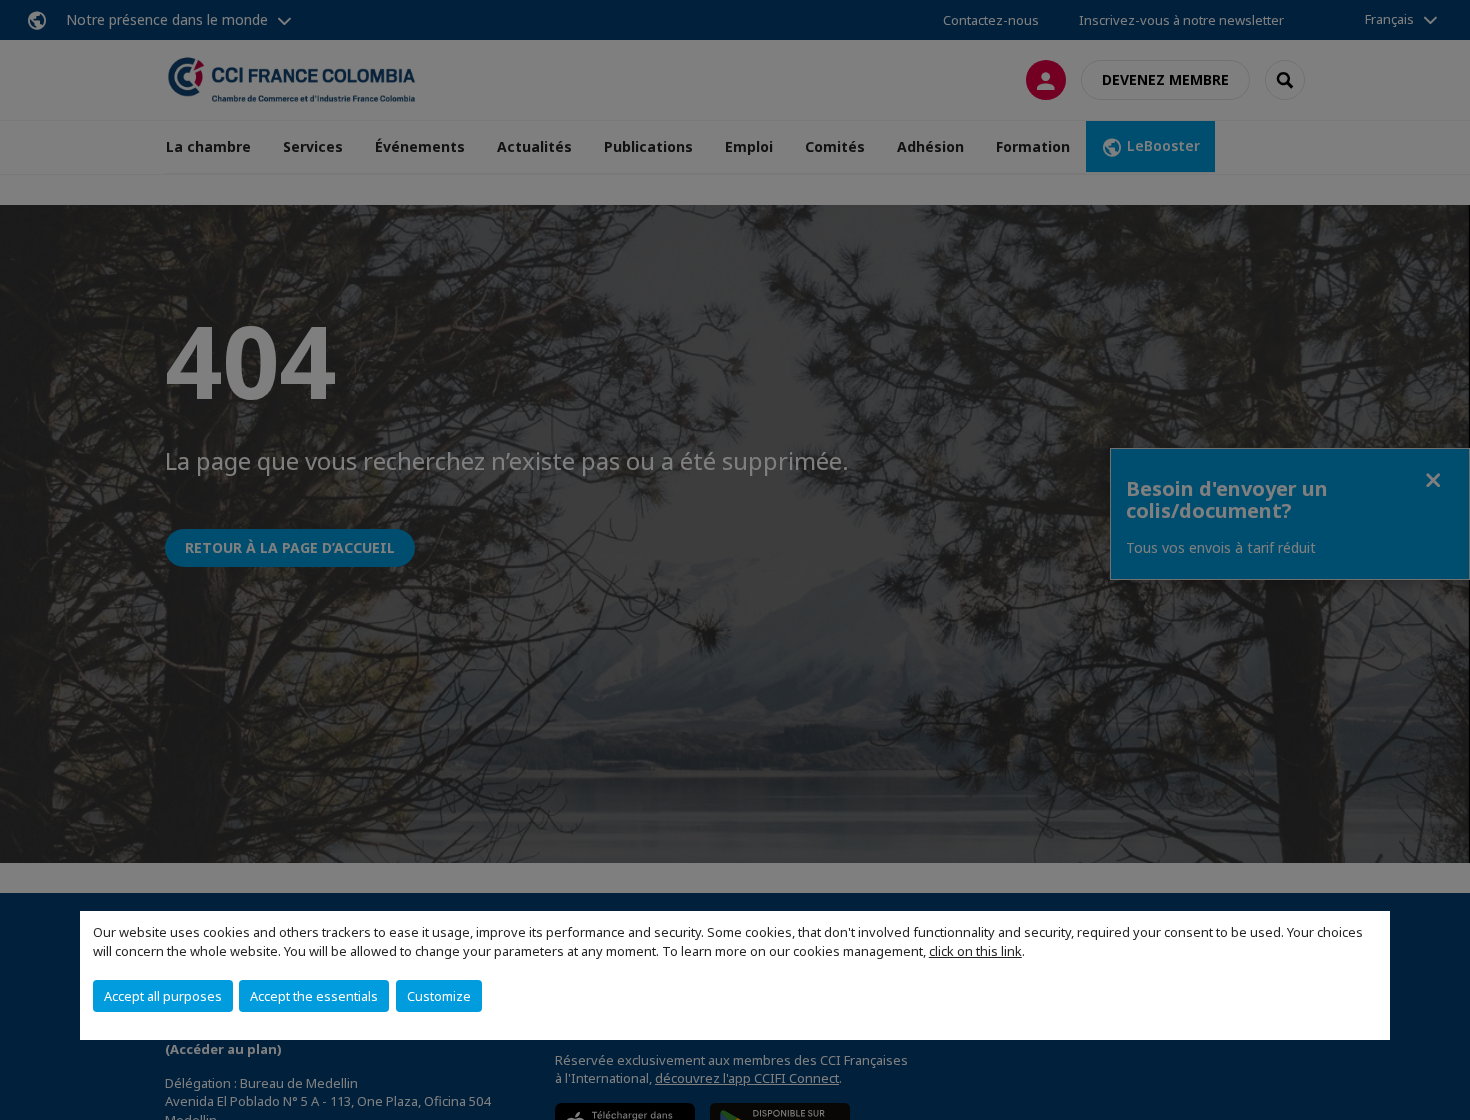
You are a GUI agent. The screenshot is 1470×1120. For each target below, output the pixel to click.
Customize (439, 996)
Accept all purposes (163, 996)
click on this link (975, 951)
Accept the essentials (314, 996)
